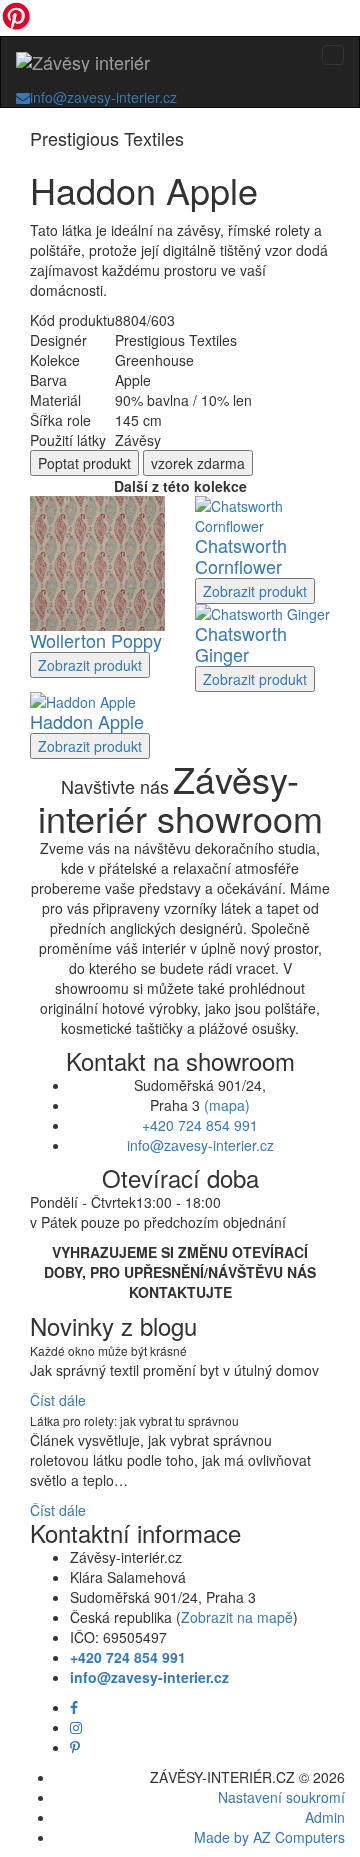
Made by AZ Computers (269, 1837)
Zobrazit (90, 665)
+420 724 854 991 (200, 1125)
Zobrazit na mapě (237, 1617)
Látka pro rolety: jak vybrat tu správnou (134, 1420)
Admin (325, 1817)
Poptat (84, 463)
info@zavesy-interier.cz (103, 97)
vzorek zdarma (198, 463)
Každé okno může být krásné (108, 1350)
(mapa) (227, 1105)
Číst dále (58, 1400)
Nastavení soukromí (281, 1797)
